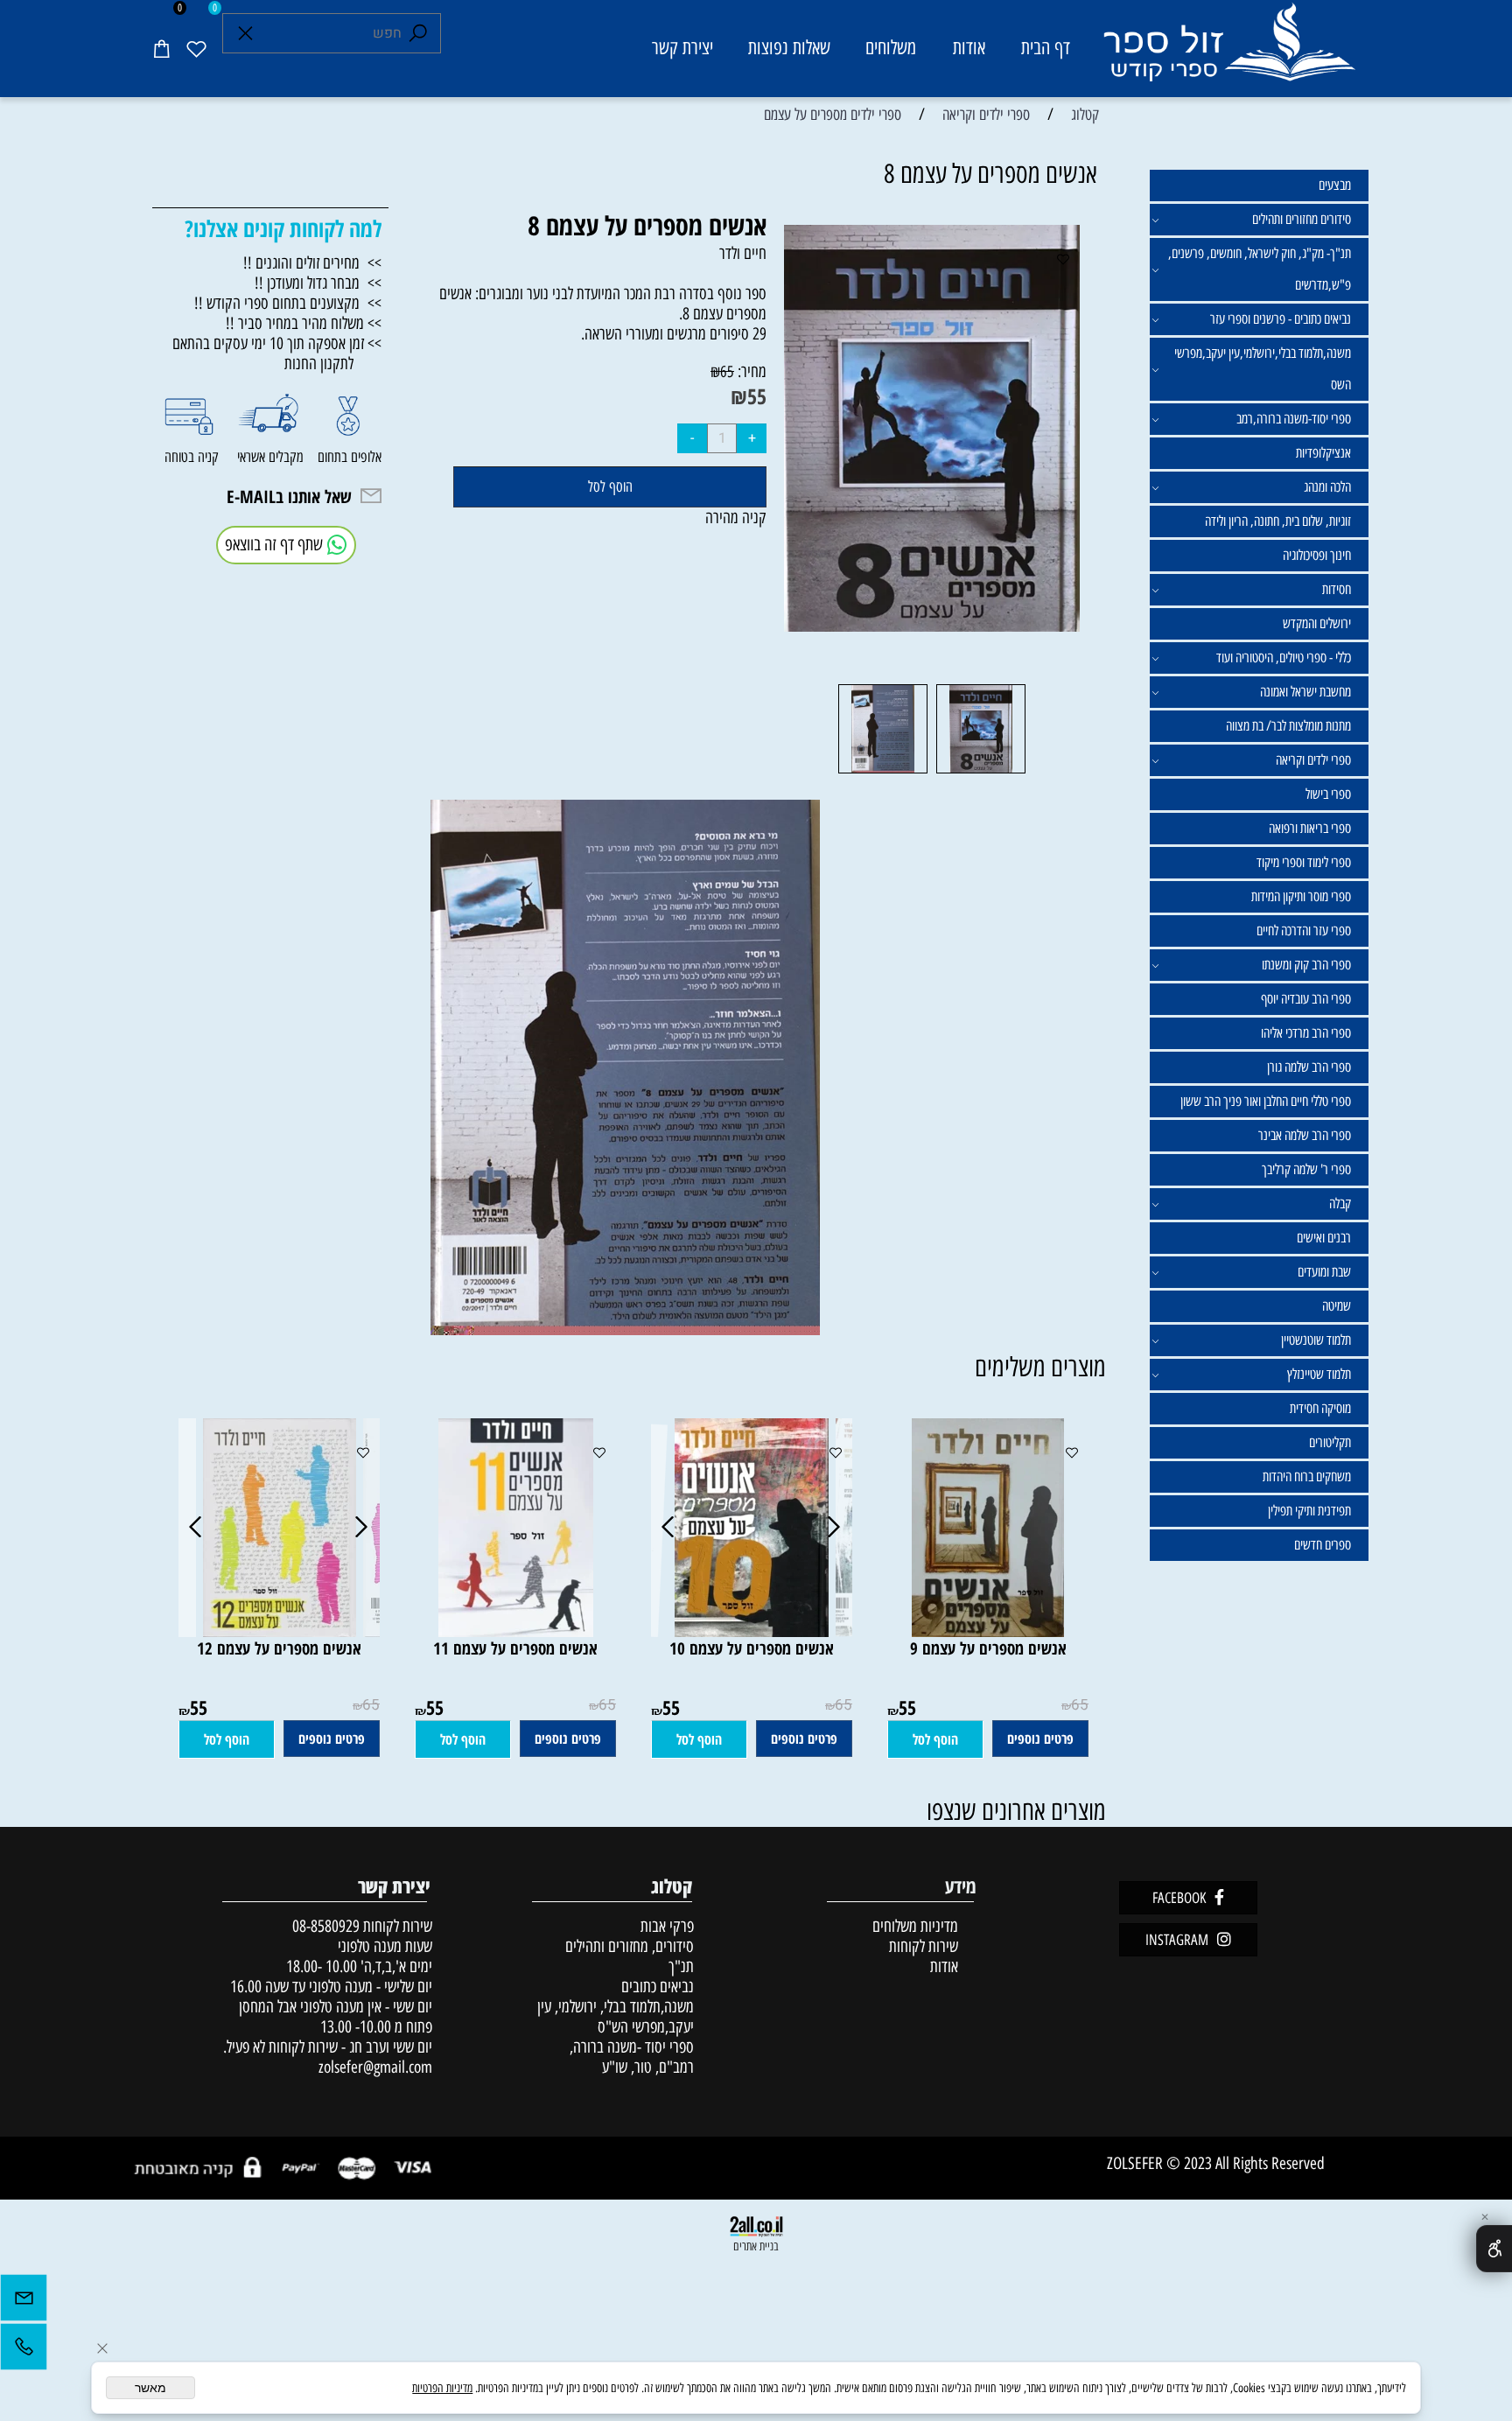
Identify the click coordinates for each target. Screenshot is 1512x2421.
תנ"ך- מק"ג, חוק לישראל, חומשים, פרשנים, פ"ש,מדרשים (1260, 269)
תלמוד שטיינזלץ (1319, 1374)
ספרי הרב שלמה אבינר (1305, 1135)
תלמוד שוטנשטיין (1316, 1340)
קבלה (1340, 1204)
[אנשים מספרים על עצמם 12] (280, 1631)
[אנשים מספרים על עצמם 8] (981, 772)
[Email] (24, 2302)
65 (727, 372)
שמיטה (1337, 1306)
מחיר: (750, 371)
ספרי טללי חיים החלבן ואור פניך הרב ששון (1266, 1101)
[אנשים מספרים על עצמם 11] (516, 1631)
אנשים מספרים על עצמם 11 (515, 1648)
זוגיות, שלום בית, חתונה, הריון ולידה (1278, 521)
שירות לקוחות (924, 1946)
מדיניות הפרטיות (442, 2388)
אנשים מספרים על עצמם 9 (988, 1648)
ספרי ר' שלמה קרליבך (1306, 1169)
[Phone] (24, 2351)
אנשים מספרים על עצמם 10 (752, 1648)
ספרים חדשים (1323, 1545)
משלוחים (891, 48)
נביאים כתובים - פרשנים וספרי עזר (1281, 319)
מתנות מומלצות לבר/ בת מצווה (1288, 726)
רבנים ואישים (1324, 1238)
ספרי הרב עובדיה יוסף (1306, 999)
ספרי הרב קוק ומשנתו (1306, 965)
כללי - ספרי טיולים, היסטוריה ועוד (1284, 658)
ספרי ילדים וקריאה (1313, 760)
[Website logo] (1228, 51)
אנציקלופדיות (1323, 453)
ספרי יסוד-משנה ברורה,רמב (1294, 419)
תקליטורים (1330, 1442)
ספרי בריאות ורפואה (1310, 828)
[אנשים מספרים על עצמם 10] (752, 1631)
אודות (969, 48)
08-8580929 (326, 1926)
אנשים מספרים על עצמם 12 (279, 1648)
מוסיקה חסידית (1320, 1408)
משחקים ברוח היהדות (1307, 1476)
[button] (935, 1739)
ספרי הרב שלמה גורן (1309, 1067)
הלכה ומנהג (1327, 487)
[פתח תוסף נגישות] (1494, 2249)
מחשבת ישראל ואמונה (1305, 692)
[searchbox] (332, 33)
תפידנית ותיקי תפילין (1309, 1511)
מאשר (150, 2388)
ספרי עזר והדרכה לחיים (1304, 931)
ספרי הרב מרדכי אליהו (1306, 1033)
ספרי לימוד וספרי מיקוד (1304, 862)
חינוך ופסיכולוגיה (1317, 555)
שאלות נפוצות (789, 48)
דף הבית (1046, 48)
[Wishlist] (196, 48)
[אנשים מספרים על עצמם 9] (988, 1631)
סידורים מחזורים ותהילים (1302, 219)
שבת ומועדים (1324, 1272)
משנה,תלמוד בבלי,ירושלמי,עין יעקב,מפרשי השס (1263, 369)
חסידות (1337, 589)
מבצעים (1335, 185)
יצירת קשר (682, 48)
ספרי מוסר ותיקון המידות (1301, 896)
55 (757, 396)
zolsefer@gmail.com (373, 2067)
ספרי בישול (1328, 794)
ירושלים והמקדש (1317, 623)
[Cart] (161, 48)
